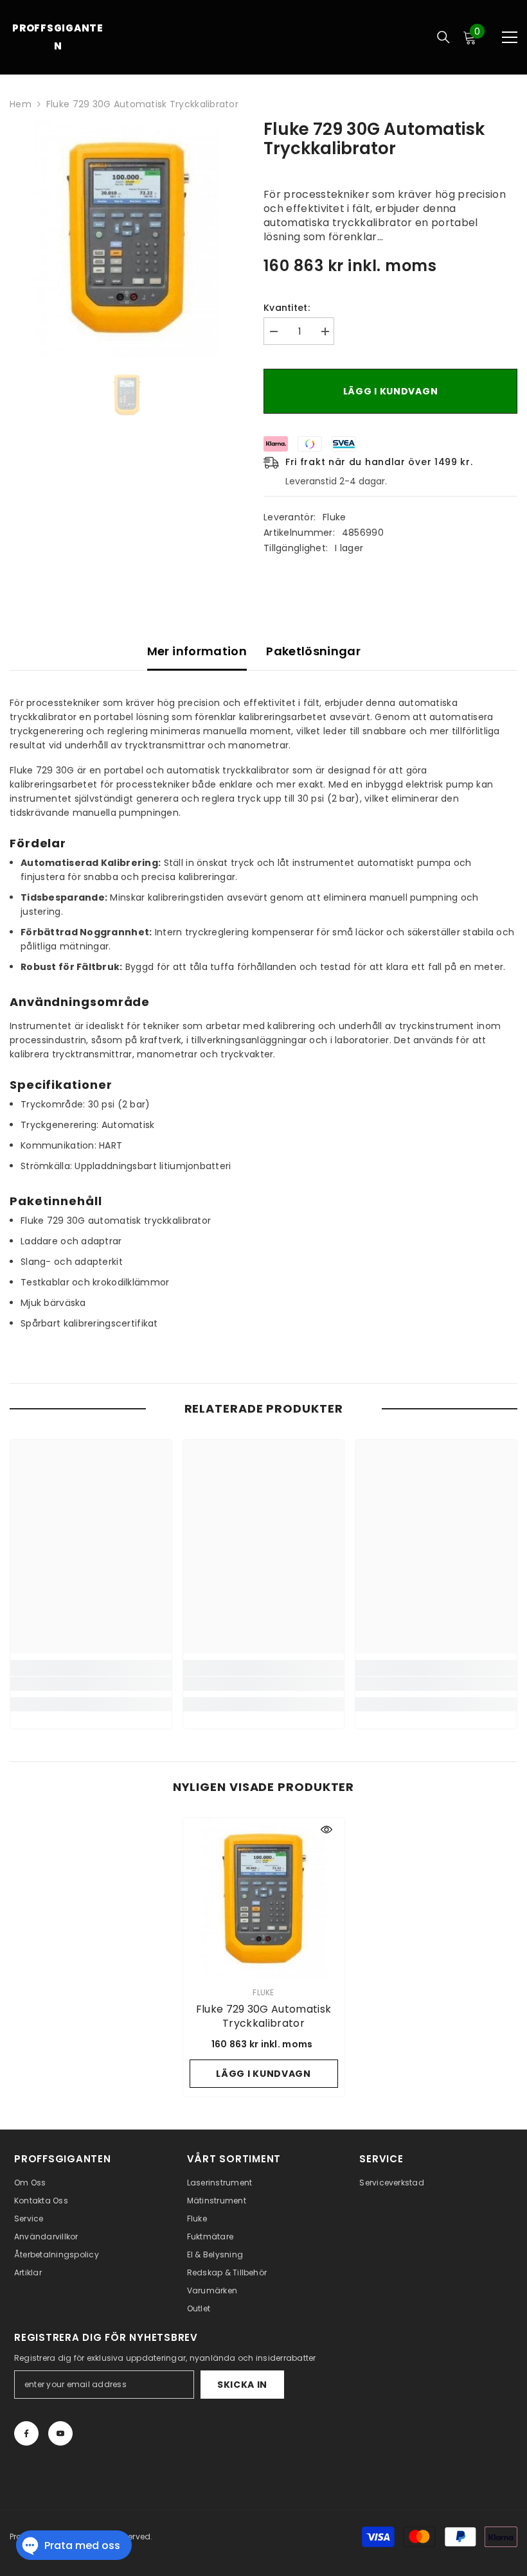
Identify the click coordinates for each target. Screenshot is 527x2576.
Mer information (197, 651)
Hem (21, 104)
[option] (127, 238)
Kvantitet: (287, 308)
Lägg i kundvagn (391, 391)
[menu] (510, 37)
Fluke (334, 517)
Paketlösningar (313, 651)
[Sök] (443, 37)
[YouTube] (60, 2433)
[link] (91, 1684)
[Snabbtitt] (326, 1830)
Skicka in (242, 2385)
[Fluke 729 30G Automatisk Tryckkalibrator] (264, 1899)
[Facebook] (26, 2433)
